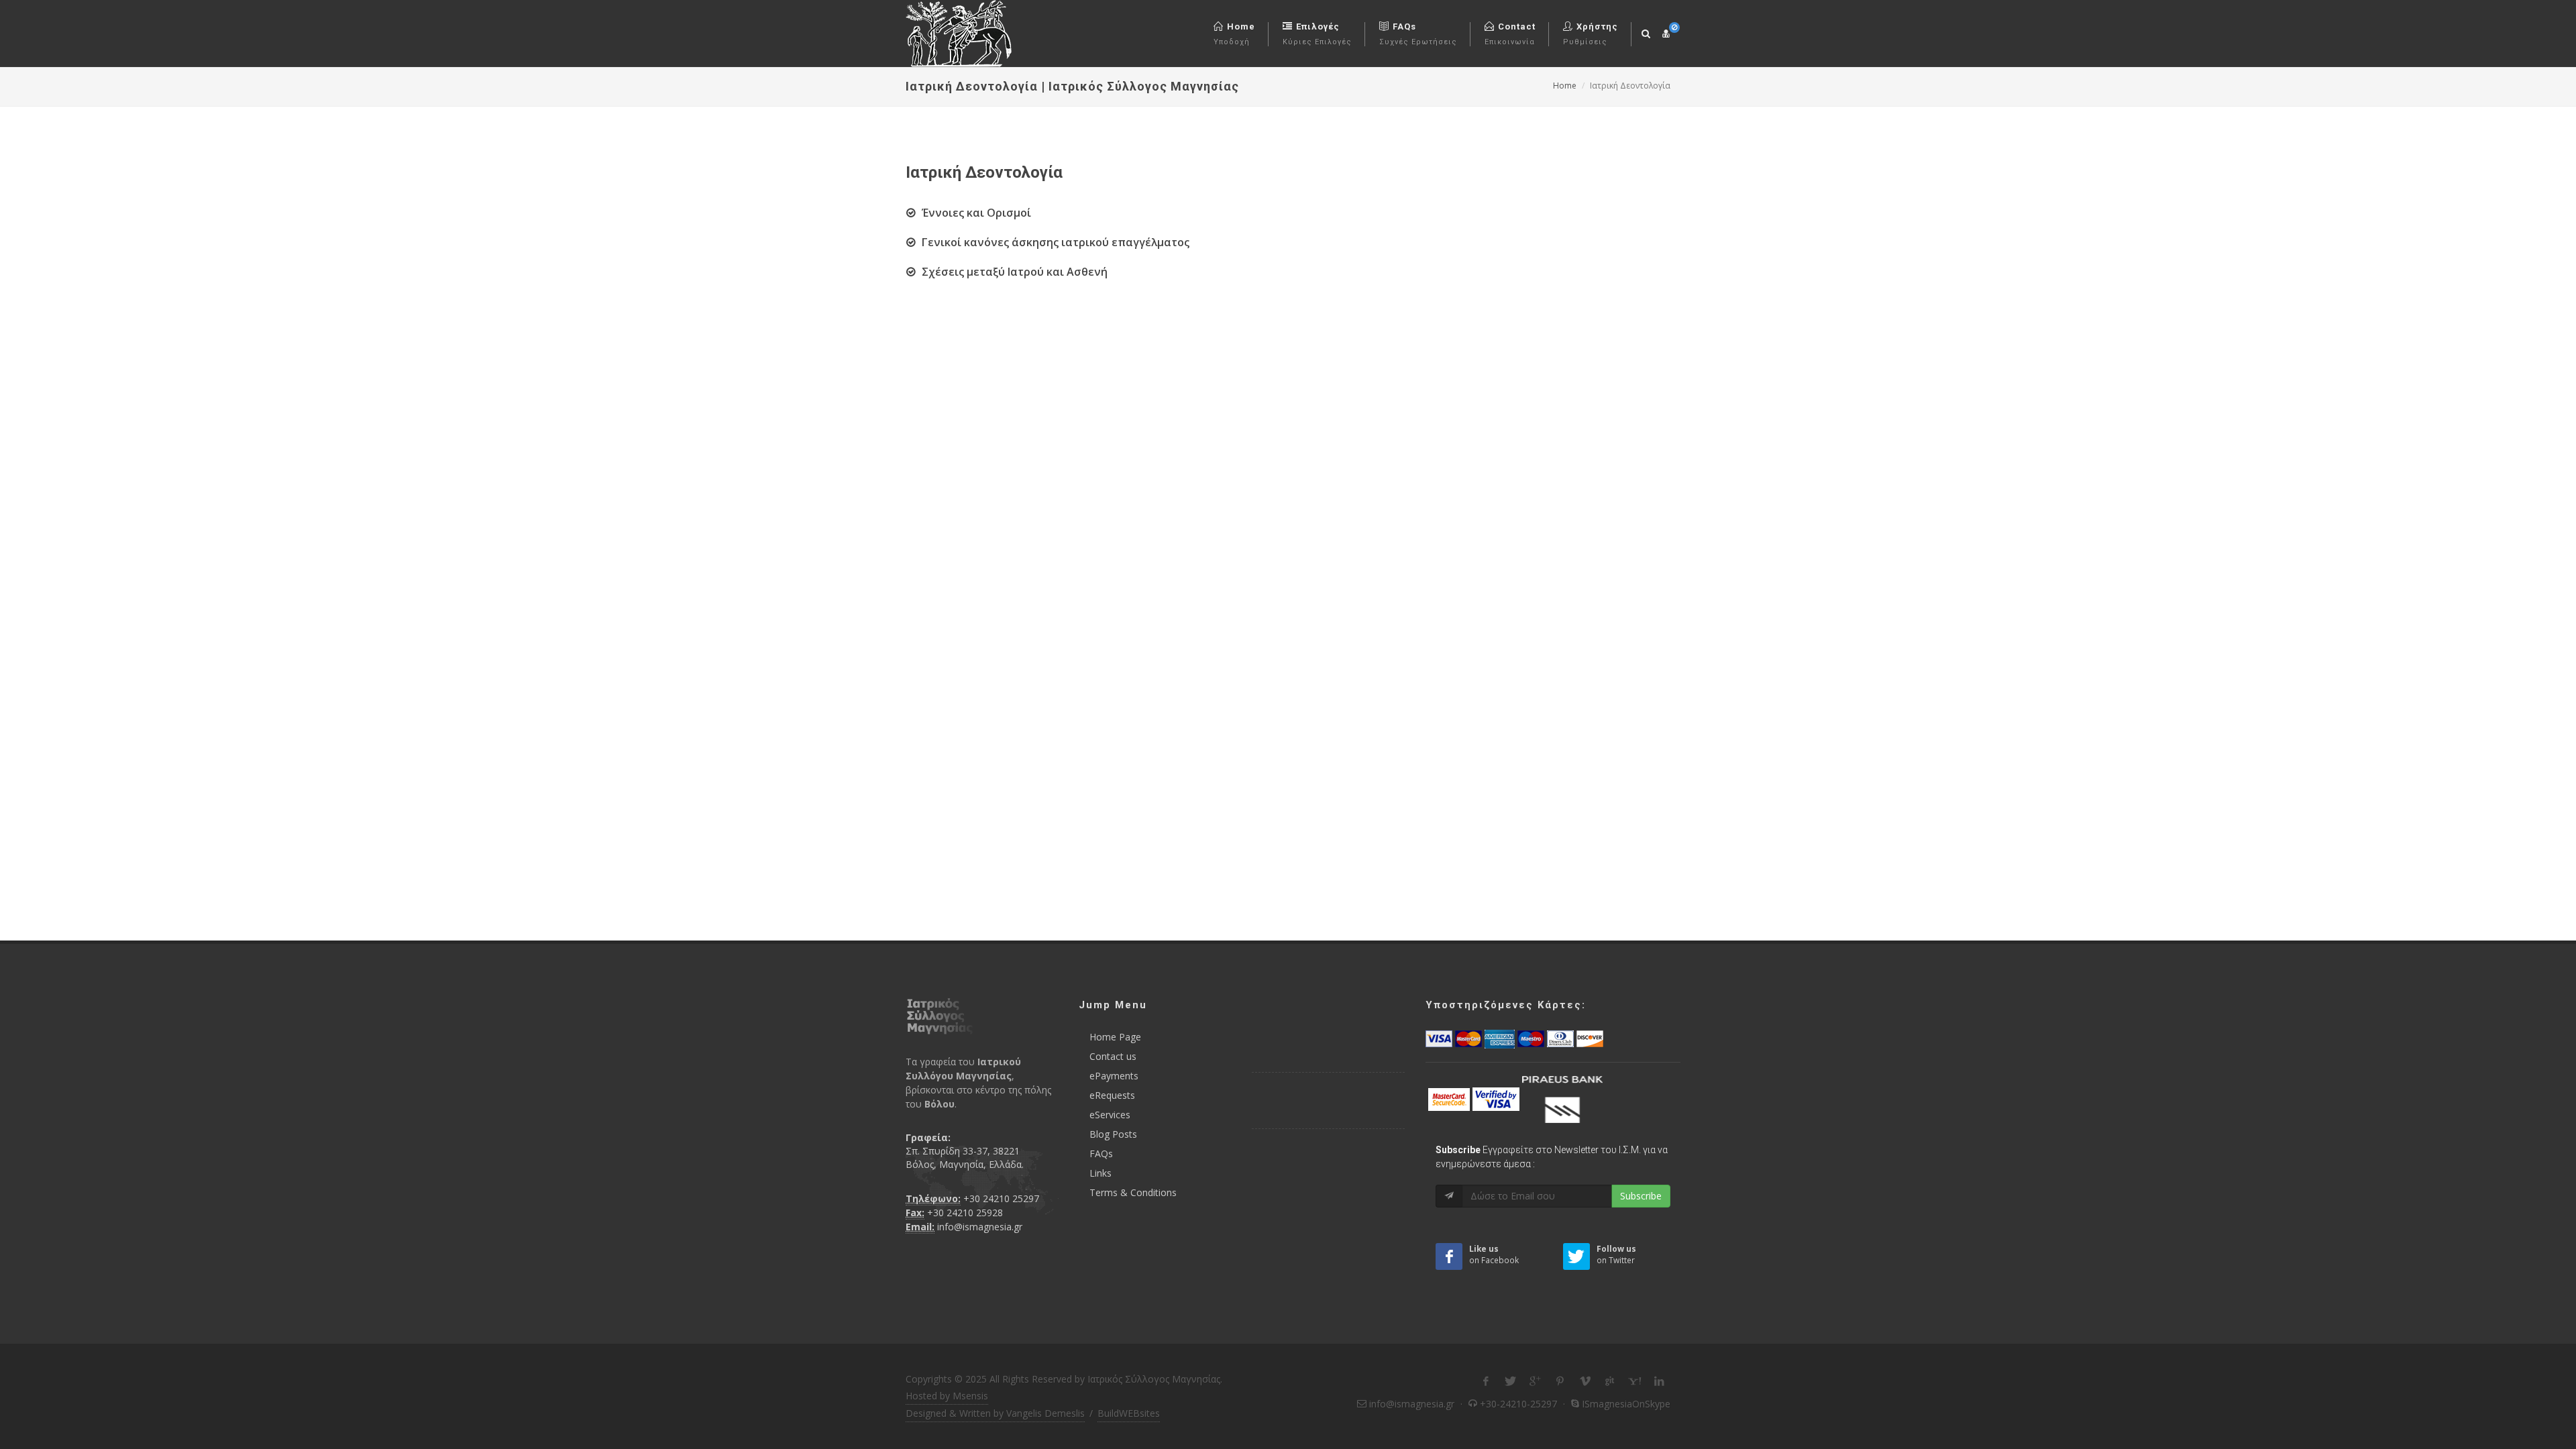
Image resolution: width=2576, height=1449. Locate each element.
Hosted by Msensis (947, 1396)
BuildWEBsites (1129, 1413)
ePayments (1114, 1076)
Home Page (1115, 1037)
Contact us (1113, 1056)
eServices (1110, 1115)
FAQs (1101, 1153)
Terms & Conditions (1133, 1192)
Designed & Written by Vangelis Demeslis (995, 1413)
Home (1565, 86)
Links (1101, 1173)
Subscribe (1641, 1196)
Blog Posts (1113, 1134)
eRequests (1112, 1095)
